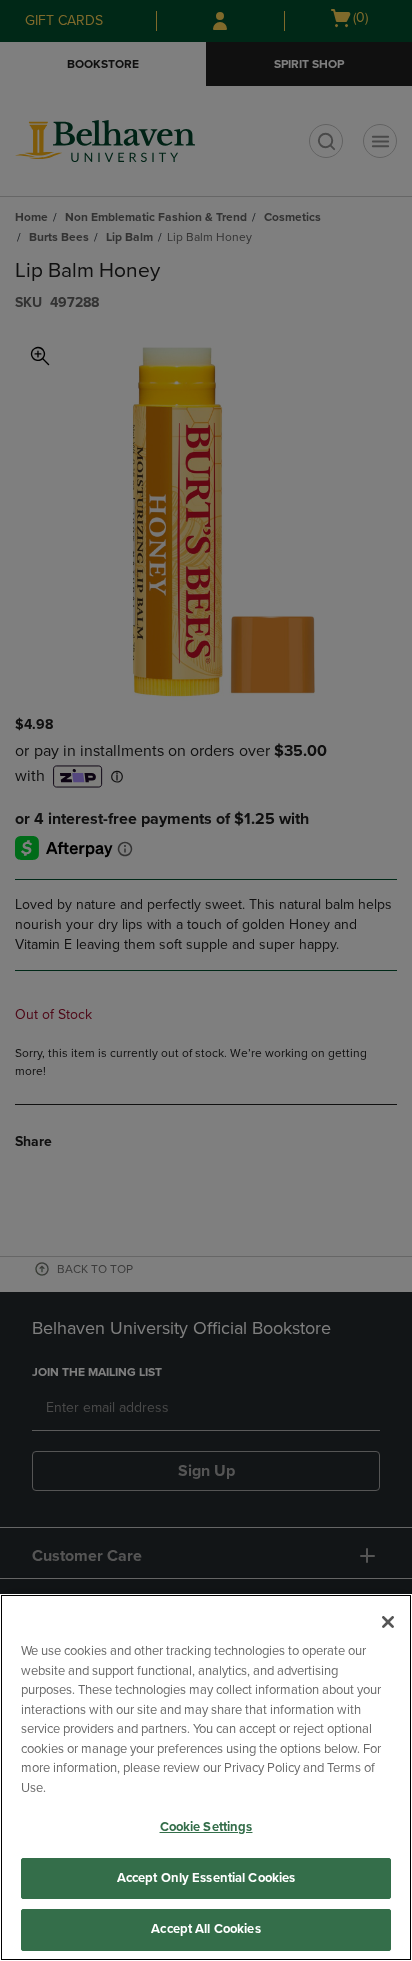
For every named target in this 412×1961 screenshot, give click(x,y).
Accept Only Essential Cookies (206, 1878)
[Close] (388, 1622)
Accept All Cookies (205, 1929)
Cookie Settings (206, 1827)
